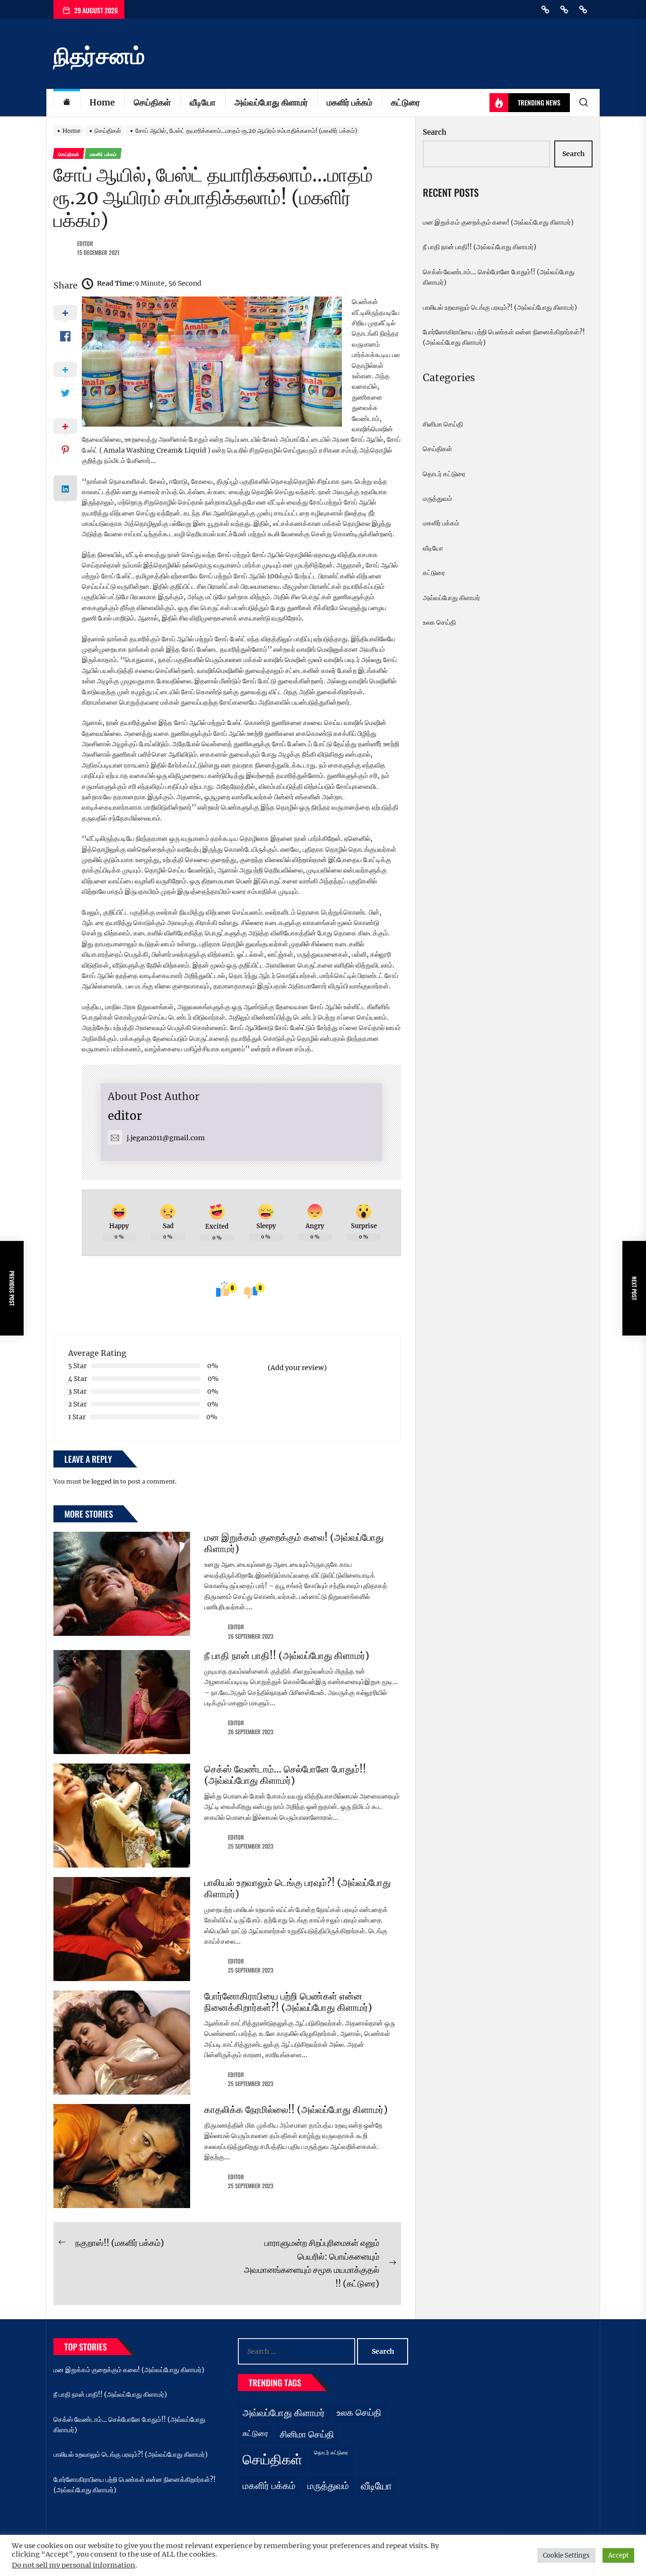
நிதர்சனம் (99, 56)
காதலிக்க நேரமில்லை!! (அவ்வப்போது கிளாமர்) (296, 2109)
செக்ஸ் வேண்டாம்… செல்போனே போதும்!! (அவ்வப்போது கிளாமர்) (285, 1775)
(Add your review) (297, 1368)
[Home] (67, 103)
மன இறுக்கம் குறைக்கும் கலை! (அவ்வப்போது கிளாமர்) (294, 1543)
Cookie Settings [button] (566, 2555)
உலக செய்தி (439, 622)
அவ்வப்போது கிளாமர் (271, 102)
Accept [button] (618, 2555)
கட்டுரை (406, 102)
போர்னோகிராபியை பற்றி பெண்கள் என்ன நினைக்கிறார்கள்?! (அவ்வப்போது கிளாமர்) (288, 2002)
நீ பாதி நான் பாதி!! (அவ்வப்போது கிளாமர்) (287, 1655)
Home (102, 102)
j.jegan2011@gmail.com (166, 1138)
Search (435, 132)
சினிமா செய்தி (443, 424)
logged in (105, 1481)
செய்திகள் (152, 102)
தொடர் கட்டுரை (444, 474)
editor (85, 243)
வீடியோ (203, 102)
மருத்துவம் (437, 498)
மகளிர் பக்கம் (349, 102)
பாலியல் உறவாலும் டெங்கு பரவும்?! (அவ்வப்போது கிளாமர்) (297, 1888)
